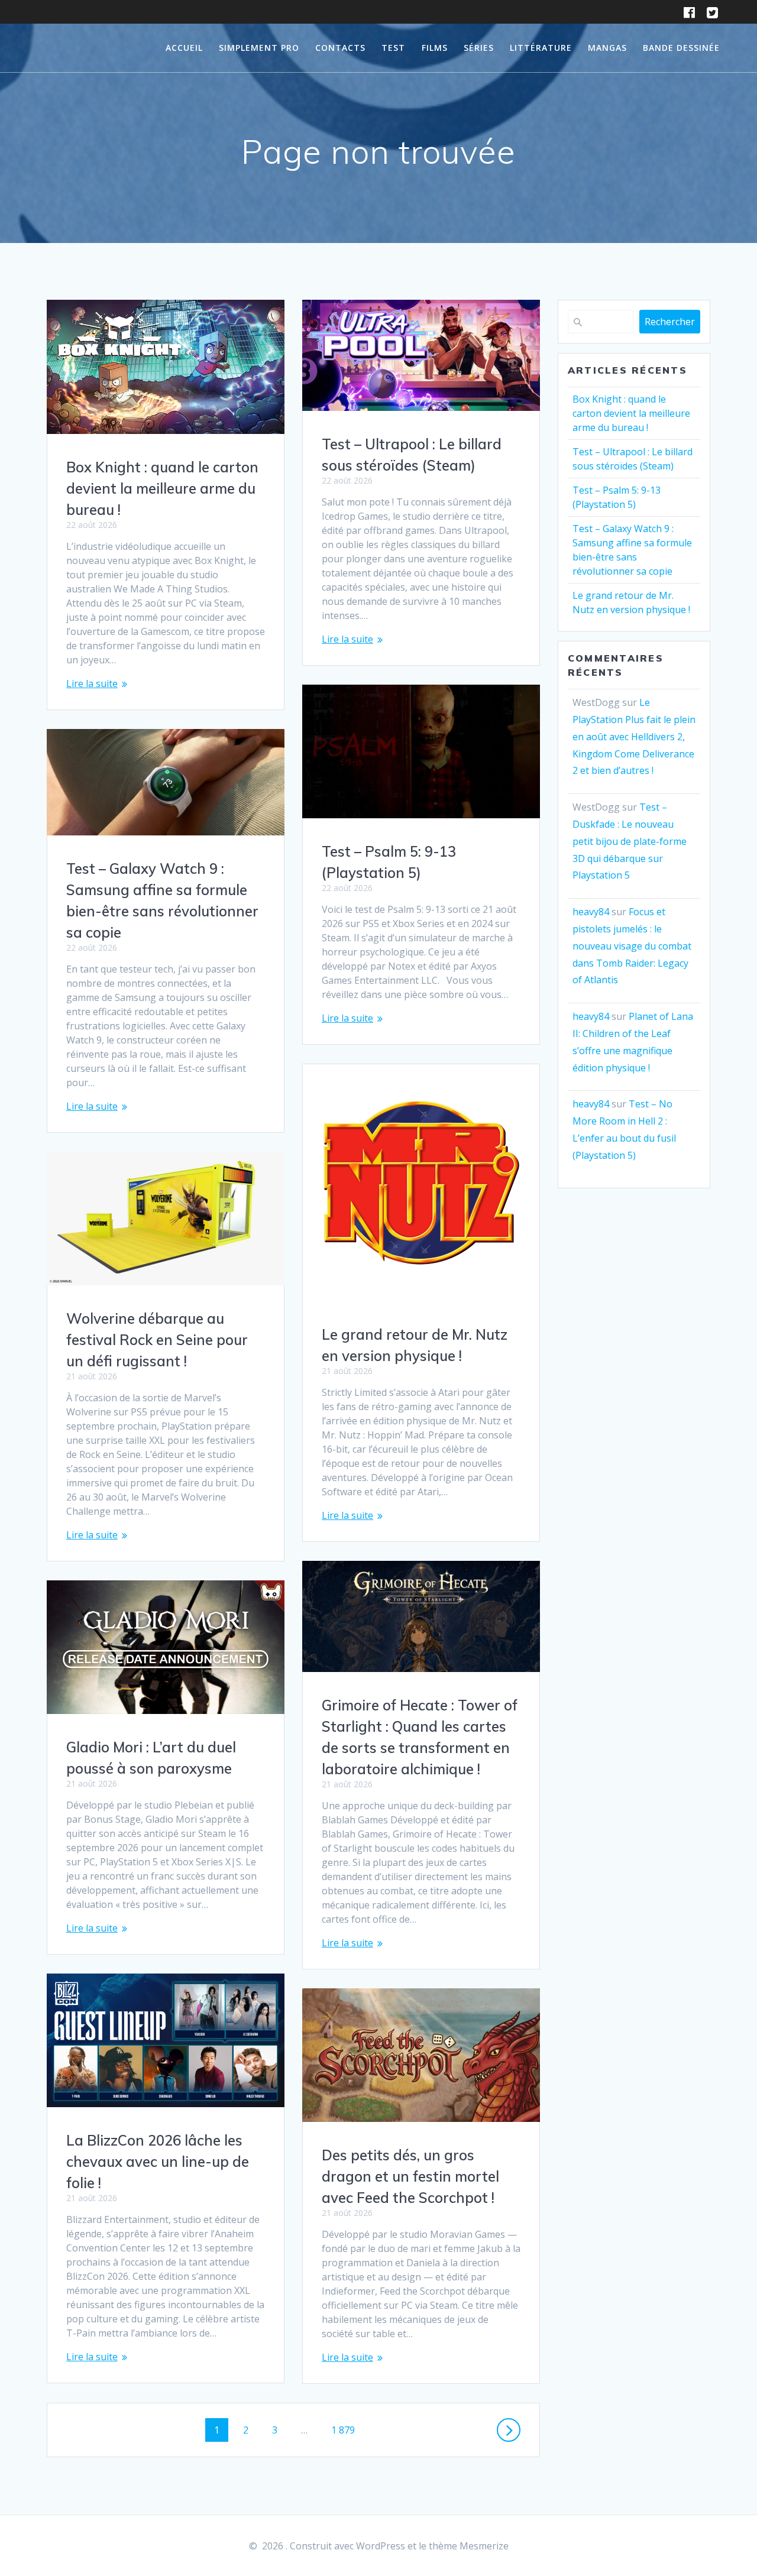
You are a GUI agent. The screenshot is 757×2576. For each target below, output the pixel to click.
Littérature (541, 48)
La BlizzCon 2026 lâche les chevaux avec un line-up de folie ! (158, 2162)
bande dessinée (681, 48)
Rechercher (670, 322)
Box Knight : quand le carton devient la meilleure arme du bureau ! (162, 488)
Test (393, 48)
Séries (479, 48)
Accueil (184, 48)
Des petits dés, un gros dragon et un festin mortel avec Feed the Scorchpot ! (410, 2176)
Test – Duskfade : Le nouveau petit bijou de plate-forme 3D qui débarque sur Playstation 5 (630, 841)
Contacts (340, 48)
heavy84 (591, 912)
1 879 (343, 2430)
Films (435, 48)
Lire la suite (92, 683)
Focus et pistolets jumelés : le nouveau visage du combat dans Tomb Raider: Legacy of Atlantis (632, 946)
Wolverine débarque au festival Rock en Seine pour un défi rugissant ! (157, 1340)
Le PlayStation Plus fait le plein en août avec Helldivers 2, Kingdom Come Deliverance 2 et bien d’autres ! (634, 736)
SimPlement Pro (259, 48)
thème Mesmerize (469, 2546)
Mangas (607, 48)
